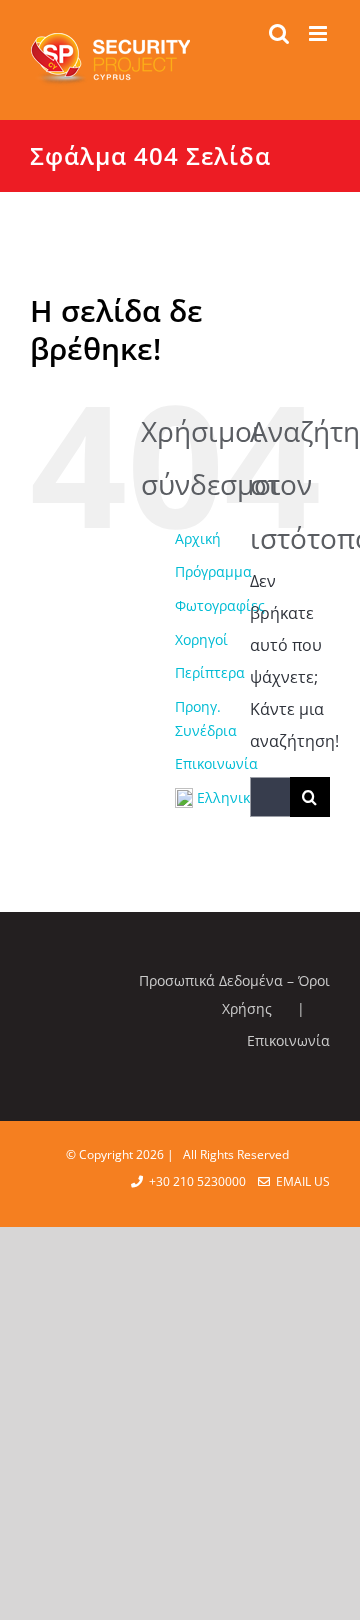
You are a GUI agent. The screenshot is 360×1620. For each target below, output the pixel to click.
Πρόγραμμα (213, 571)
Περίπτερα (210, 672)
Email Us (300, 1181)
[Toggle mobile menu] (319, 33)
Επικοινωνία (216, 763)
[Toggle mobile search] (279, 33)
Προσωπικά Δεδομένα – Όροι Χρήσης (234, 994)
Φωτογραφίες (220, 605)
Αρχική (198, 538)
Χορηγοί (201, 639)
